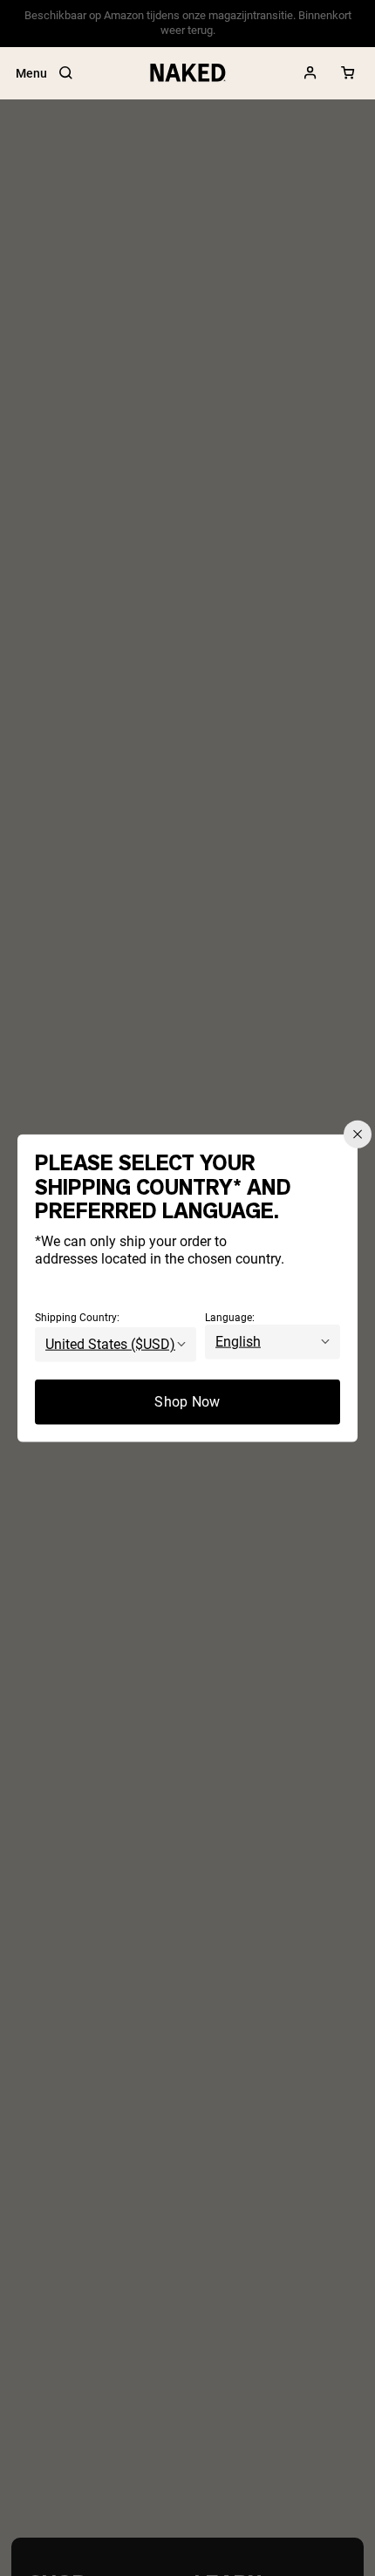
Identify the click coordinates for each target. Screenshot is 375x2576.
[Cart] (348, 73)
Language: (230, 1317)
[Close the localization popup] (358, 1135)
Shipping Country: (77, 1317)
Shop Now (187, 1401)
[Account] (310, 73)
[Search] (65, 73)
